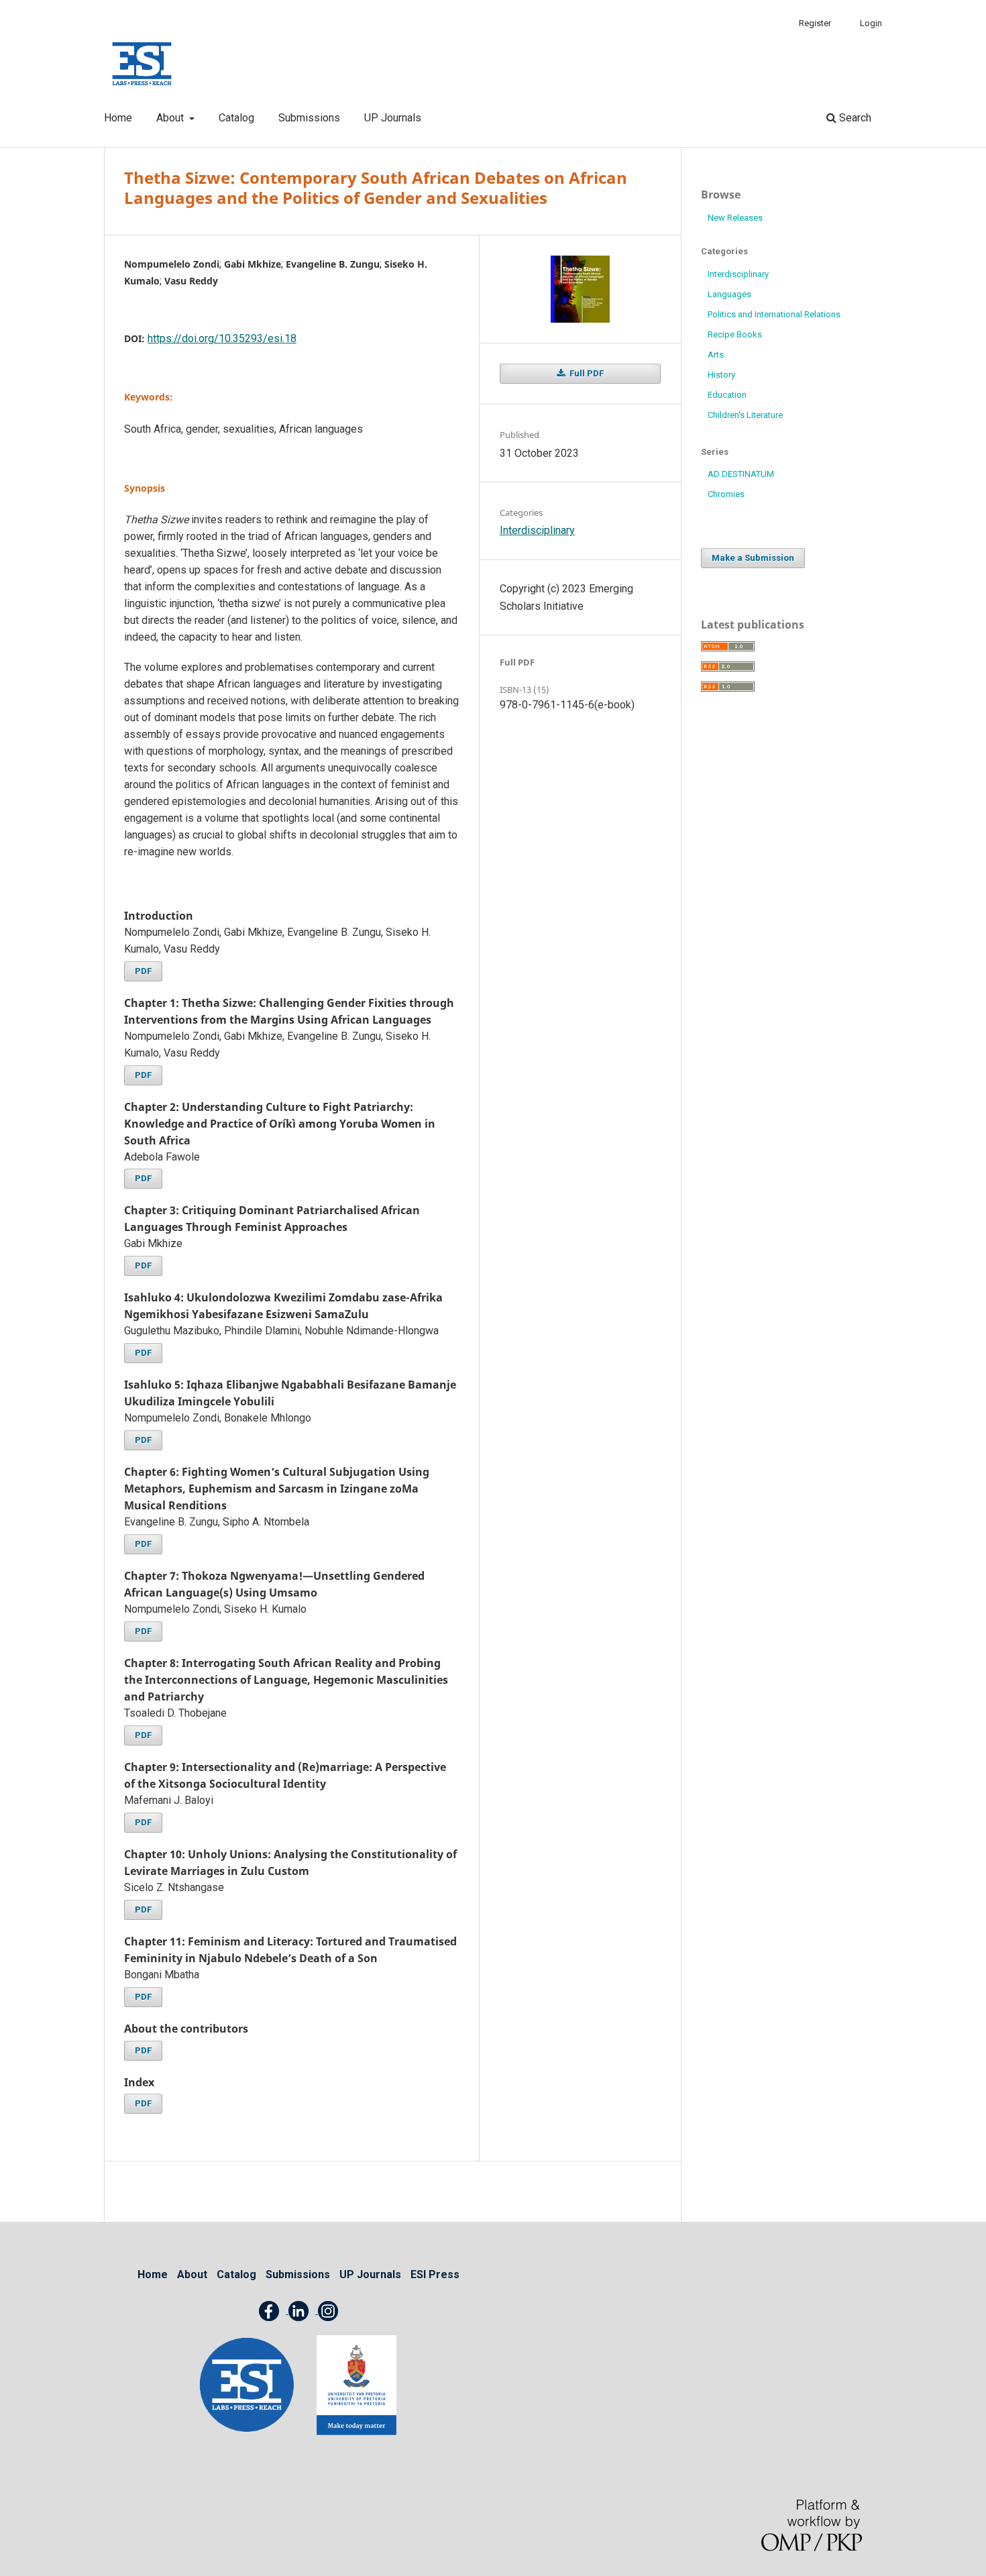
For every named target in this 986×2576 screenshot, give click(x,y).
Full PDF (586, 373)
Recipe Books (735, 334)
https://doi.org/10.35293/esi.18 (222, 338)
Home (118, 118)
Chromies (726, 494)
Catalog (236, 118)
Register (815, 23)
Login (871, 23)
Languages (729, 294)
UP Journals (393, 118)
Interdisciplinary (537, 530)
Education (727, 395)
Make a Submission (753, 558)
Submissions (309, 118)
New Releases (735, 218)
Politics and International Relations (774, 314)
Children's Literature (745, 415)
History (721, 375)
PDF (143, 971)
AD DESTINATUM (741, 474)
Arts (716, 355)
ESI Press (435, 2274)
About (171, 118)
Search (854, 118)
